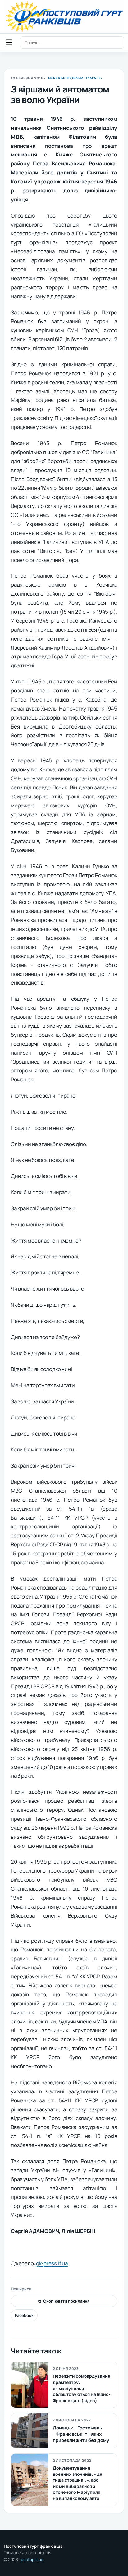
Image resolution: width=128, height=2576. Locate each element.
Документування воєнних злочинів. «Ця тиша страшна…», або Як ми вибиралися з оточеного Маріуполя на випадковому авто (78, 2483)
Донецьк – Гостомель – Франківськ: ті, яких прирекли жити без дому (81, 2434)
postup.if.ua (32, 2560)
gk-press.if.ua (52, 2263)
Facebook (24, 2315)
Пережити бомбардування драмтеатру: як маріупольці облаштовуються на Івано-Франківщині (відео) (82, 2388)
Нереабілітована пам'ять (75, 78)
